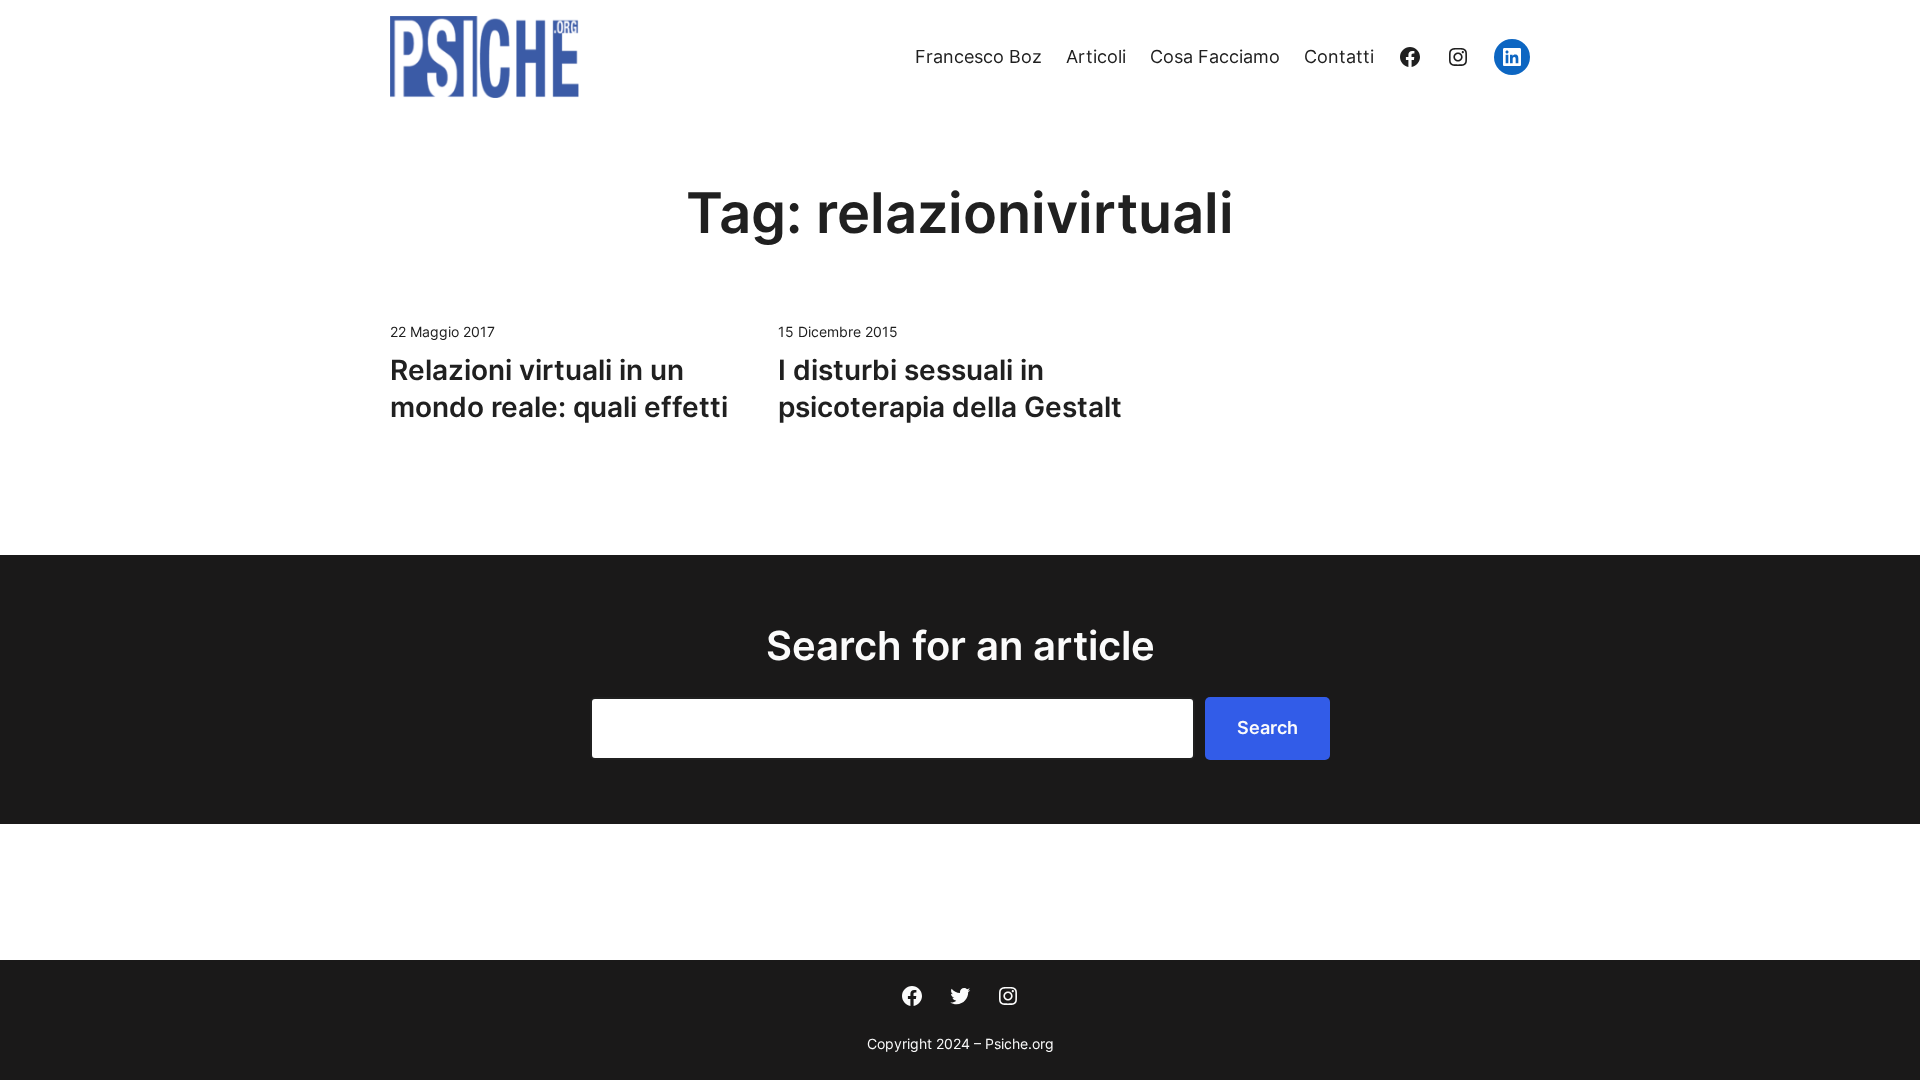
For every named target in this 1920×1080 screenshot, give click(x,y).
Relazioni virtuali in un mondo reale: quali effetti (559, 389)
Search (1267, 727)
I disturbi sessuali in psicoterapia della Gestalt (950, 389)
